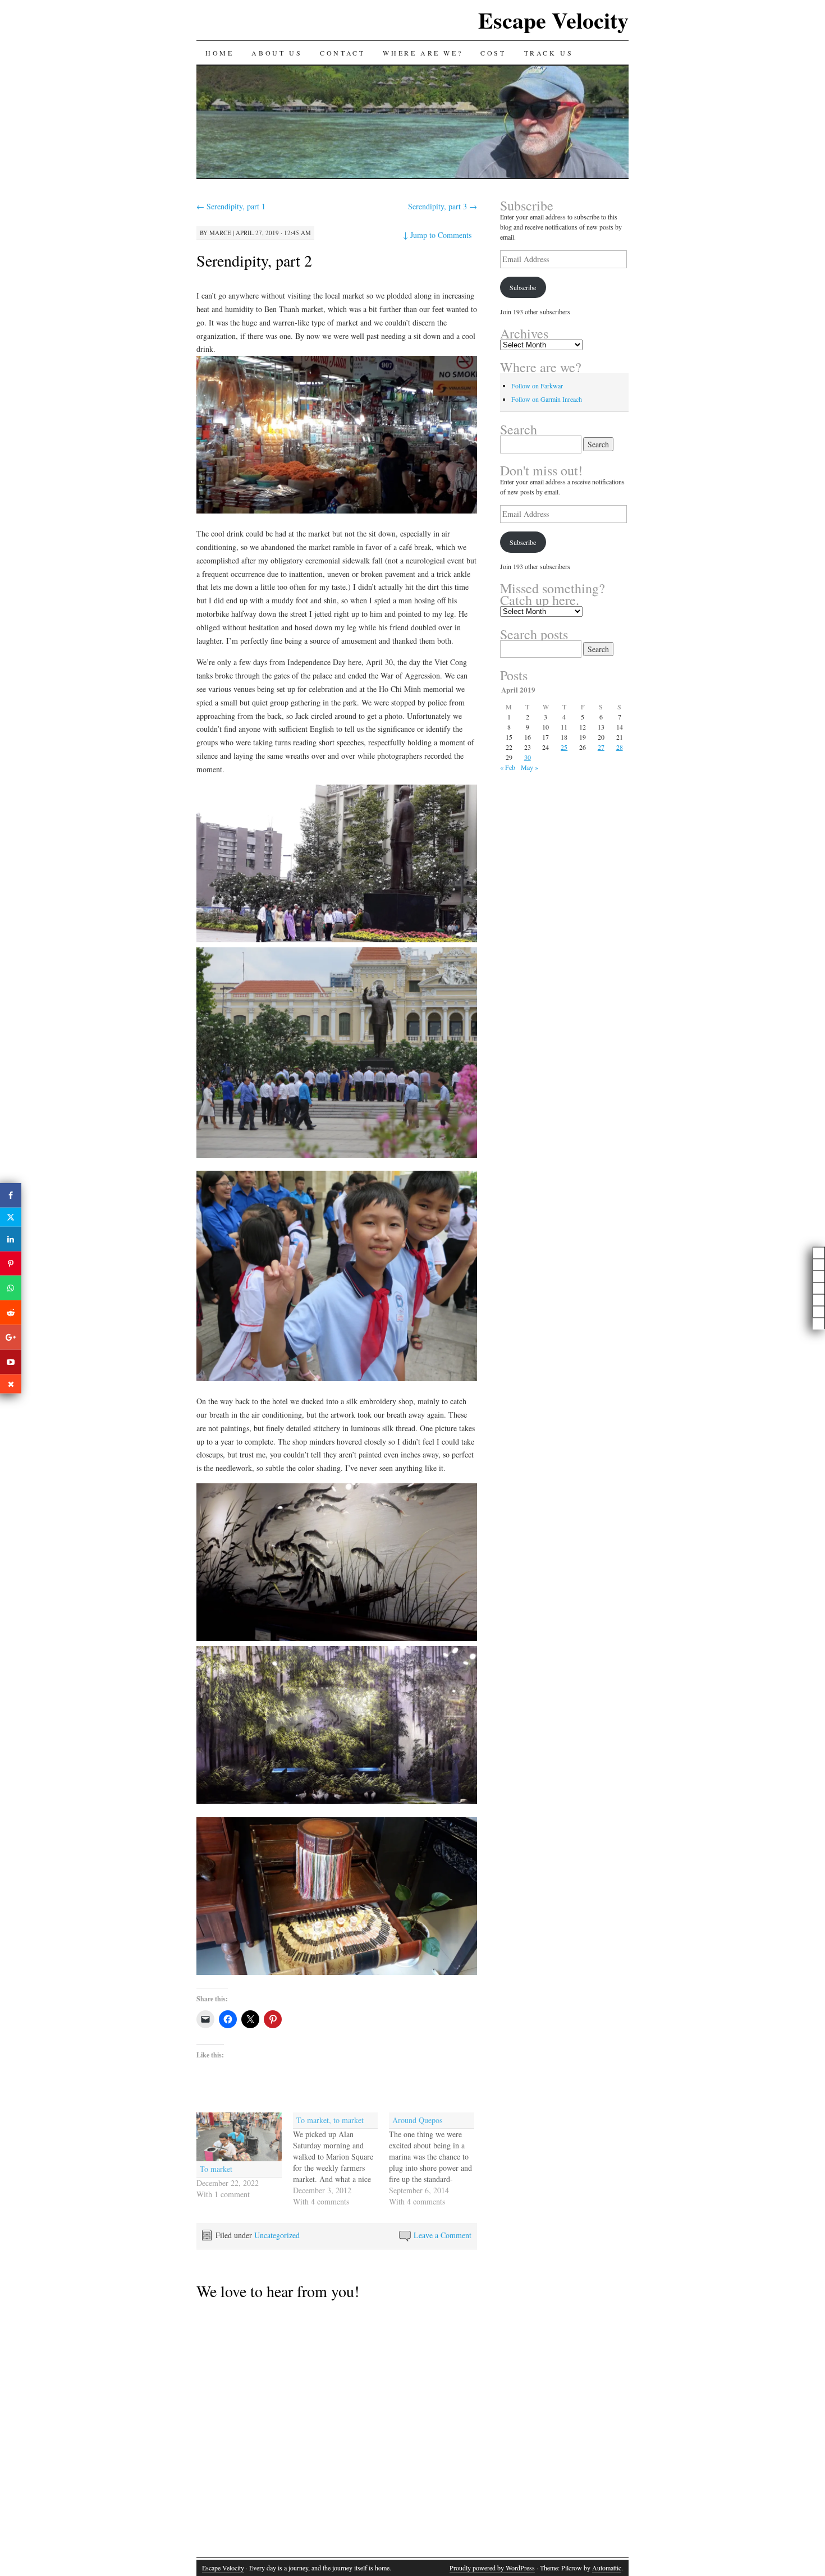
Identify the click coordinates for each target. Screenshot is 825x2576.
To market (216, 2169)
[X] (11, 1217)
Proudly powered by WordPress (492, 2568)
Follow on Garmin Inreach (547, 399)
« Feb (508, 767)
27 (601, 747)
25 (564, 747)
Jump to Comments (437, 235)
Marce (220, 233)
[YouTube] (11, 1362)
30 (528, 757)
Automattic (607, 2568)
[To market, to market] (341, 2160)
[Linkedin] (11, 1239)
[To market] (239, 2137)
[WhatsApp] (11, 1288)
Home (219, 53)
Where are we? (423, 53)
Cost (493, 53)
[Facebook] (11, 1195)
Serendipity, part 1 (231, 206)
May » (530, 767)
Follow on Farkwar (537, 386)
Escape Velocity (553, 20)
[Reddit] (11, 1313)
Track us (549, 53)
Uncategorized (277, 2235)
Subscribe (523, 287)
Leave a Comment (443, 2235)
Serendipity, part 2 (254, 260)
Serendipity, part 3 (443, 206)
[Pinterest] (11, 1263)
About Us (277, 53)
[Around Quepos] (437, 2160)
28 (620, 747)
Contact (342, 53)
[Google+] (11, 1337)
